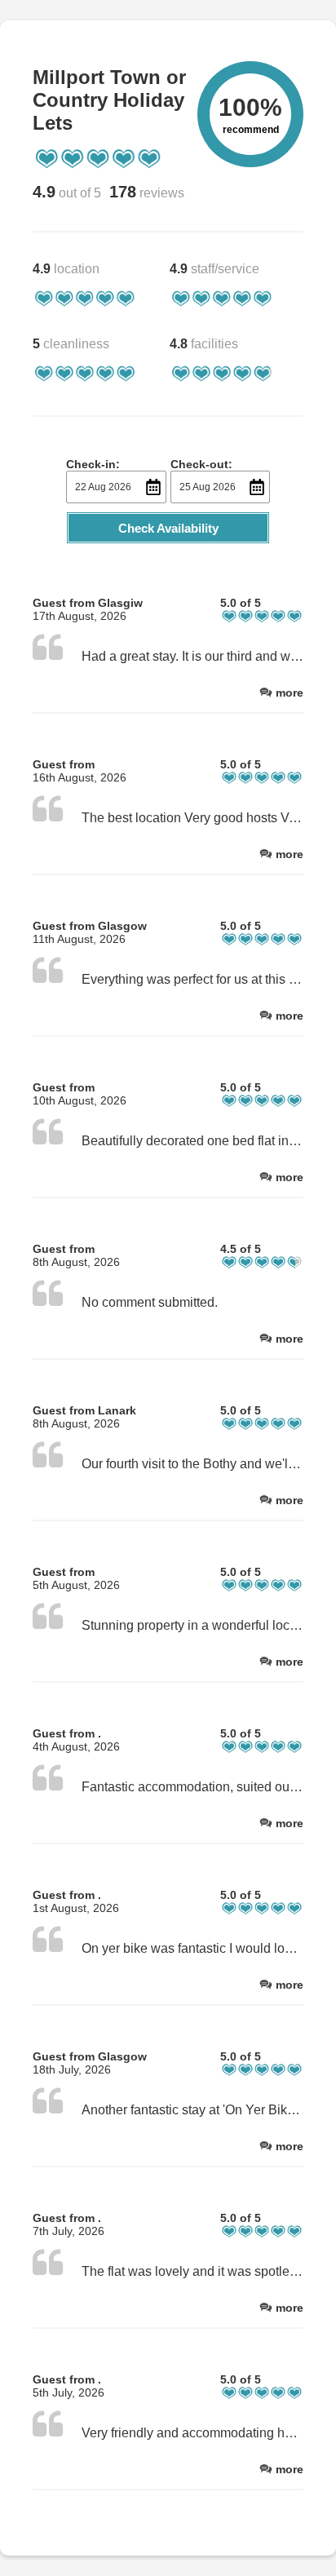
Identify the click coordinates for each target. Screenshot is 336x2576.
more (290, 693)
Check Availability (168, 528)
